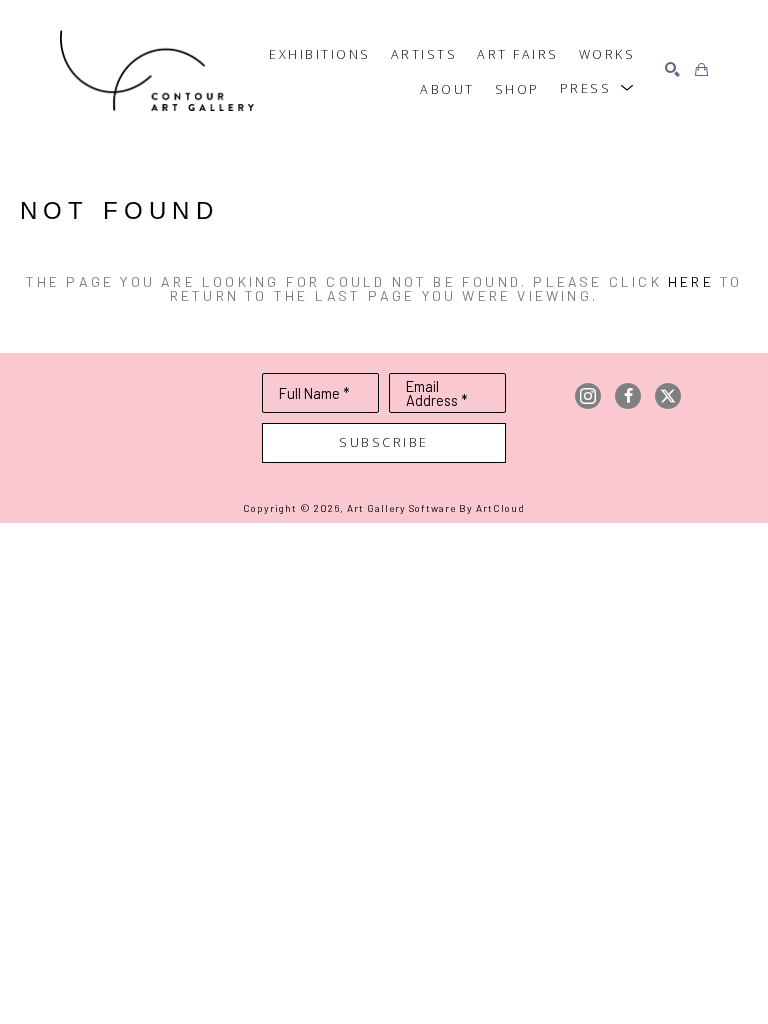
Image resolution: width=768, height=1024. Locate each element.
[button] (598, 88)
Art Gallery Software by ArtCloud (436, 508)
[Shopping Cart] (701, 70)
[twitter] (668, 396)
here (691, 281)
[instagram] (588, 396)
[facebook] (628, 396)
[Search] (672, 70)
